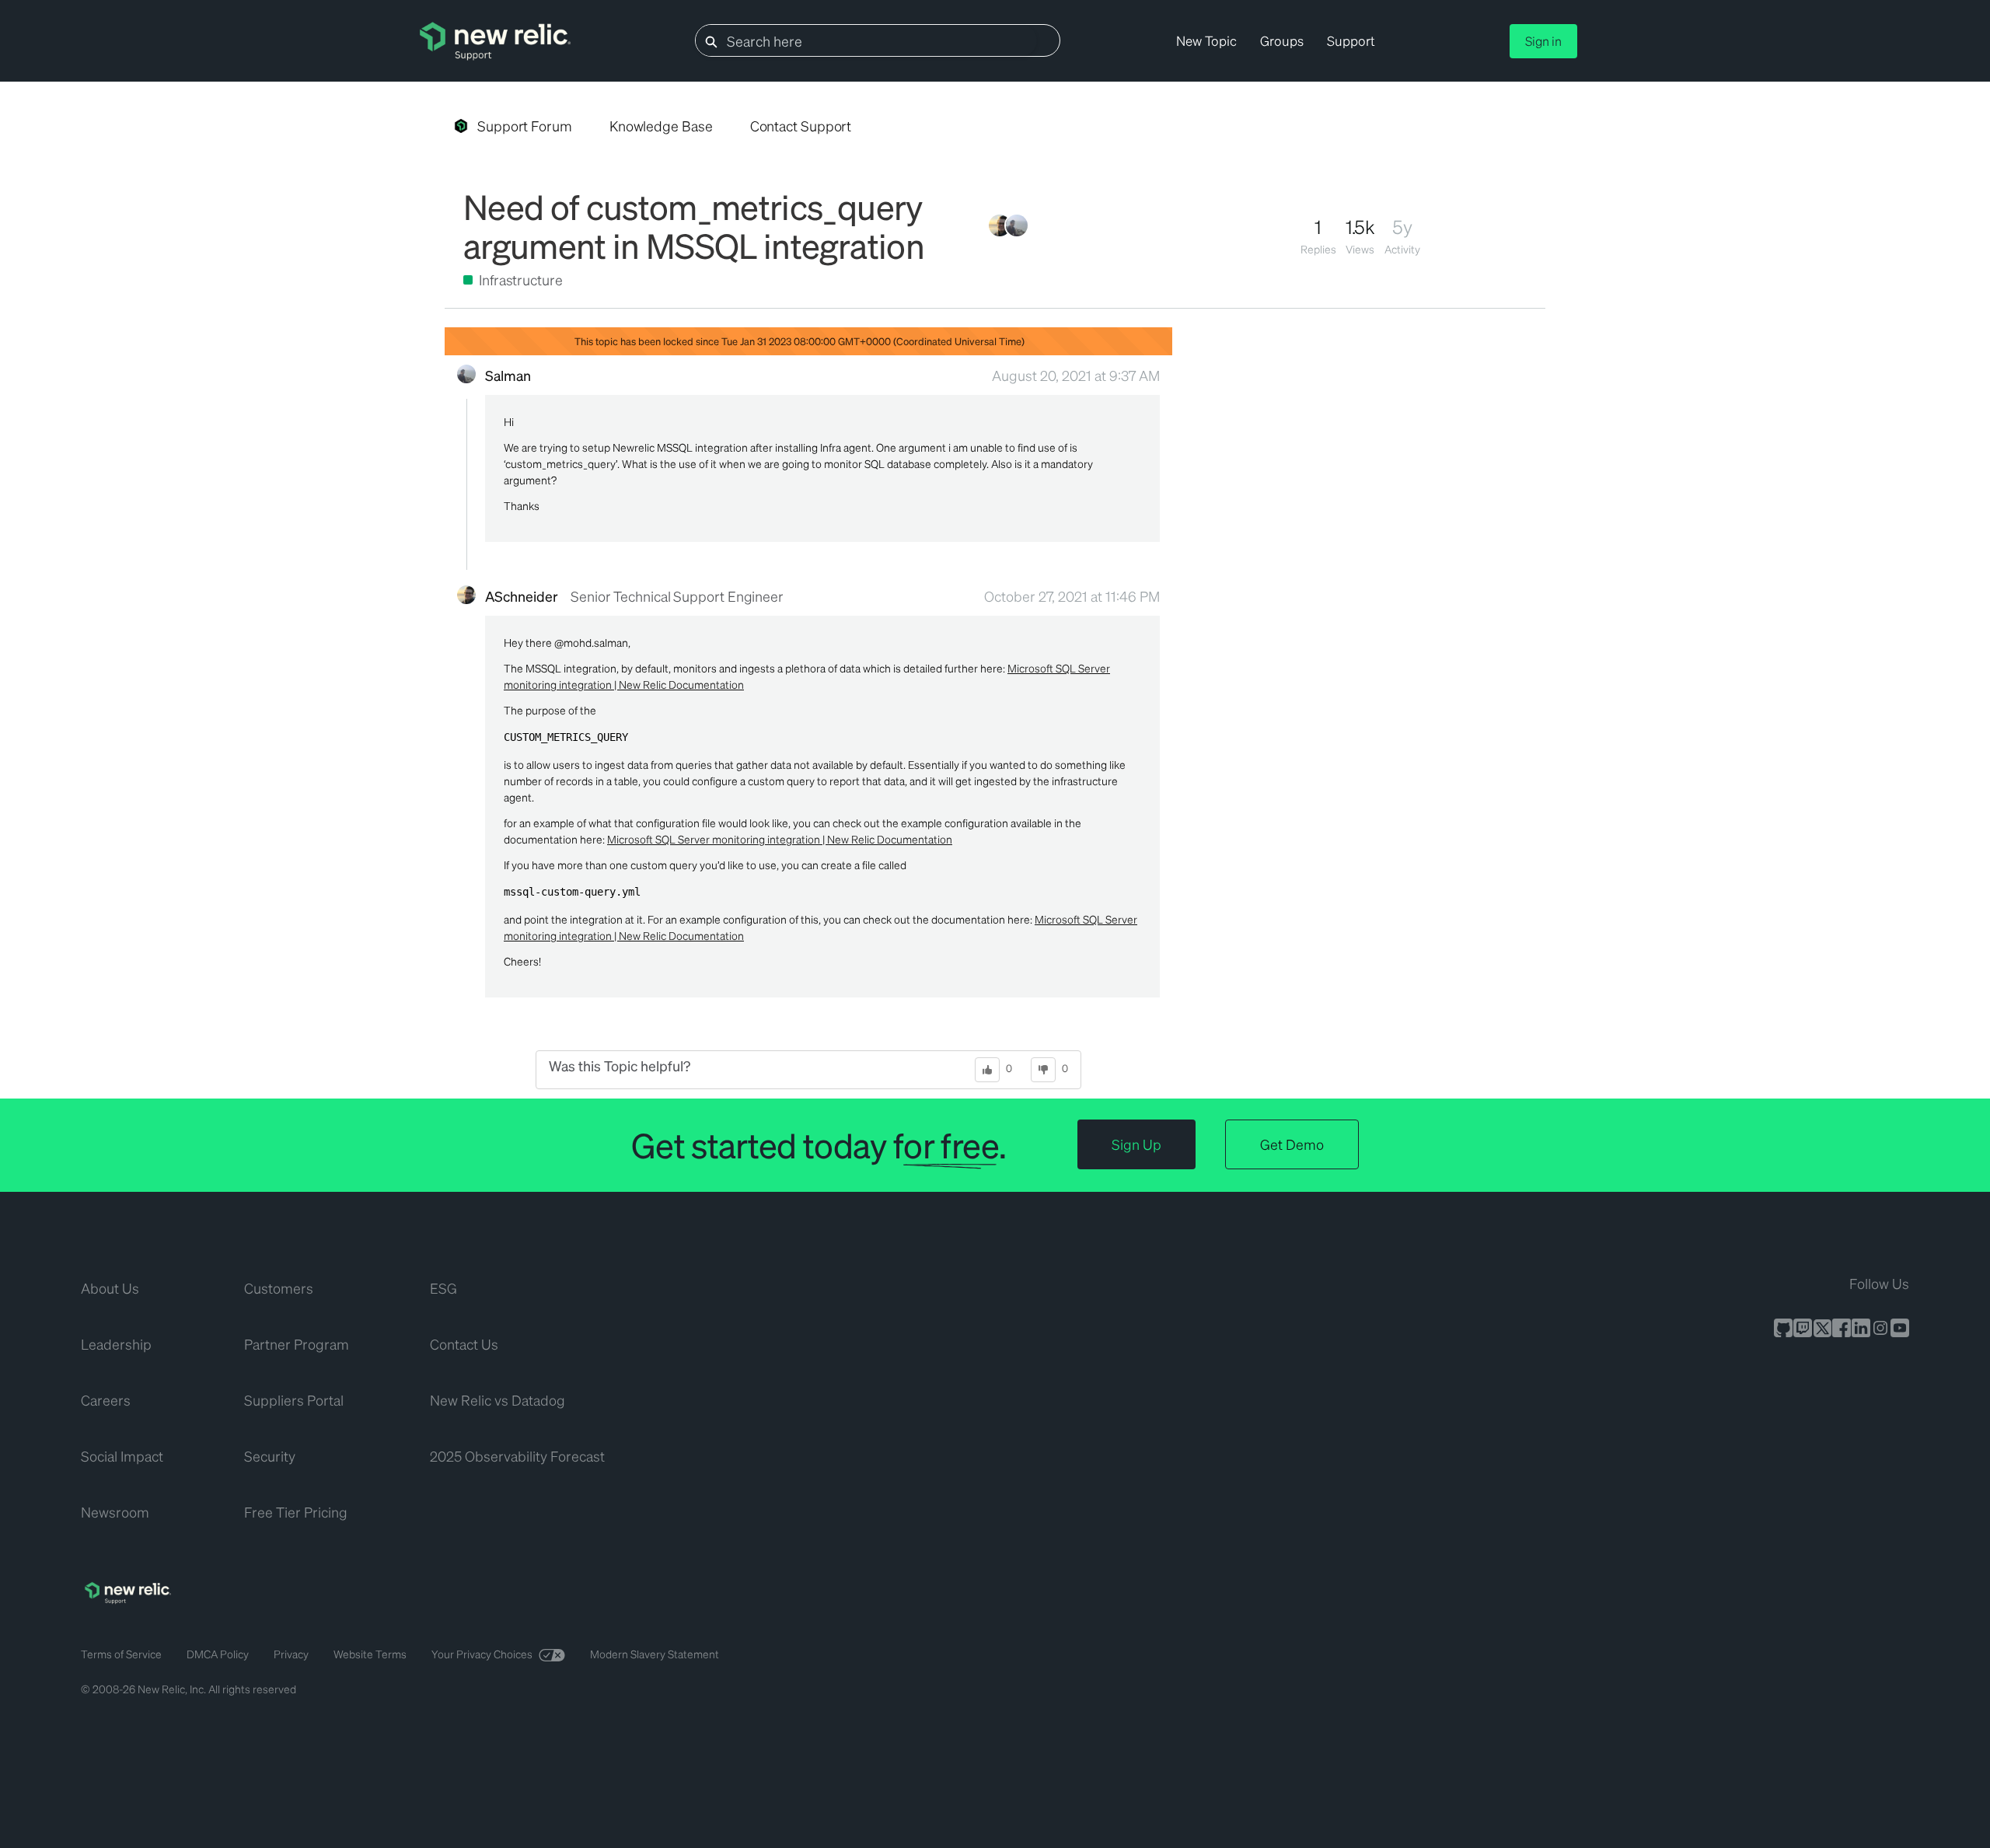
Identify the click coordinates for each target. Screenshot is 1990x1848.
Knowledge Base (661, 126)
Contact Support (801, 126)
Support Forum (525, 126)
